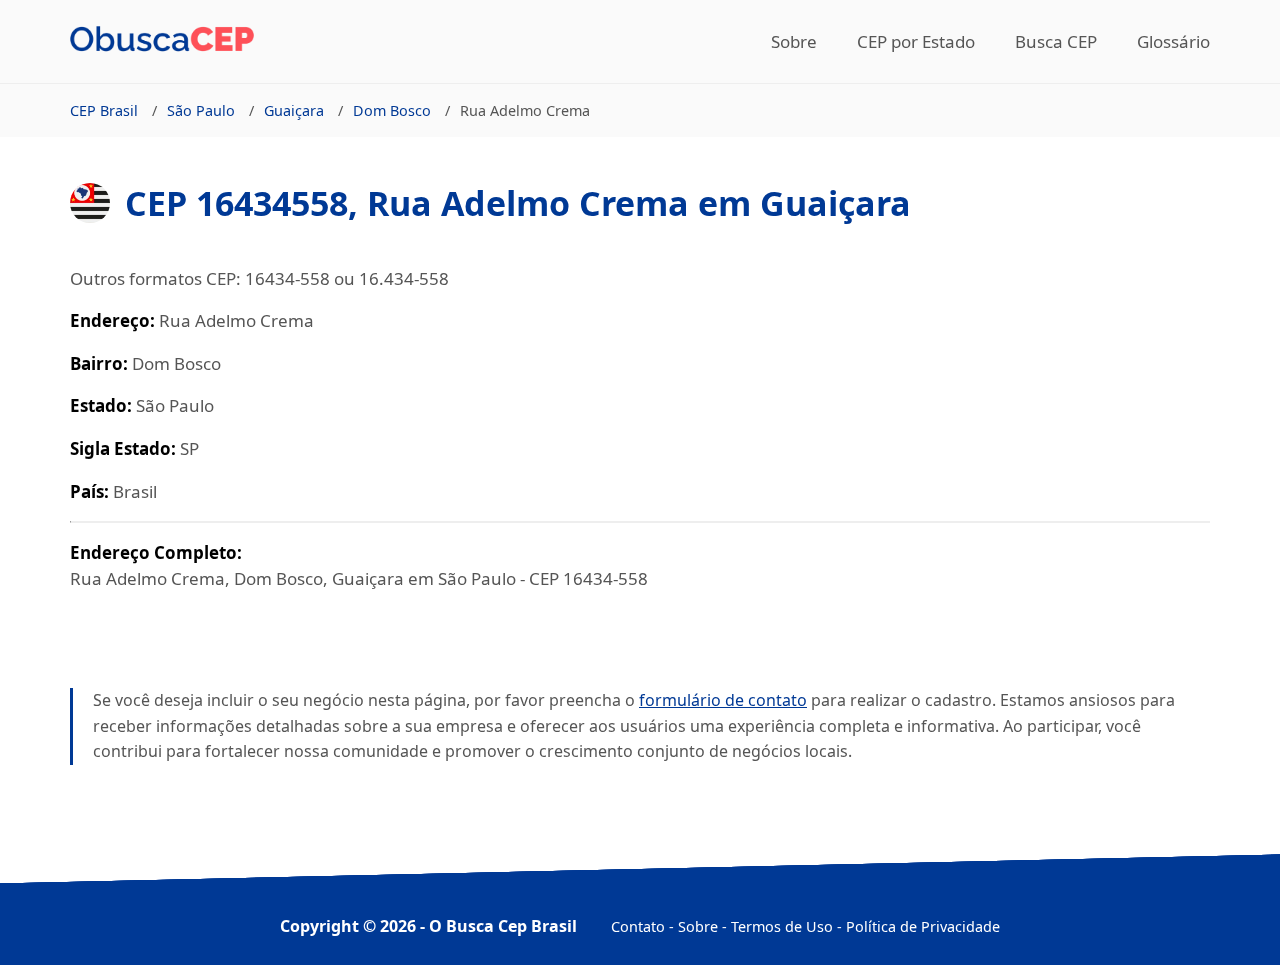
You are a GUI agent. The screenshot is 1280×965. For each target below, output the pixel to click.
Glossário (1173, 41)
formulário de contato (723, 700)
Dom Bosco (392, 110)
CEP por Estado (916, 41)
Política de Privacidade (923, 926)
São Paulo (201, 110)
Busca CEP (1056, 41)
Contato (638, 926)
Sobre (794, 41)
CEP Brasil (104, 110)
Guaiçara (294, 110)
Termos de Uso (782, 926)
